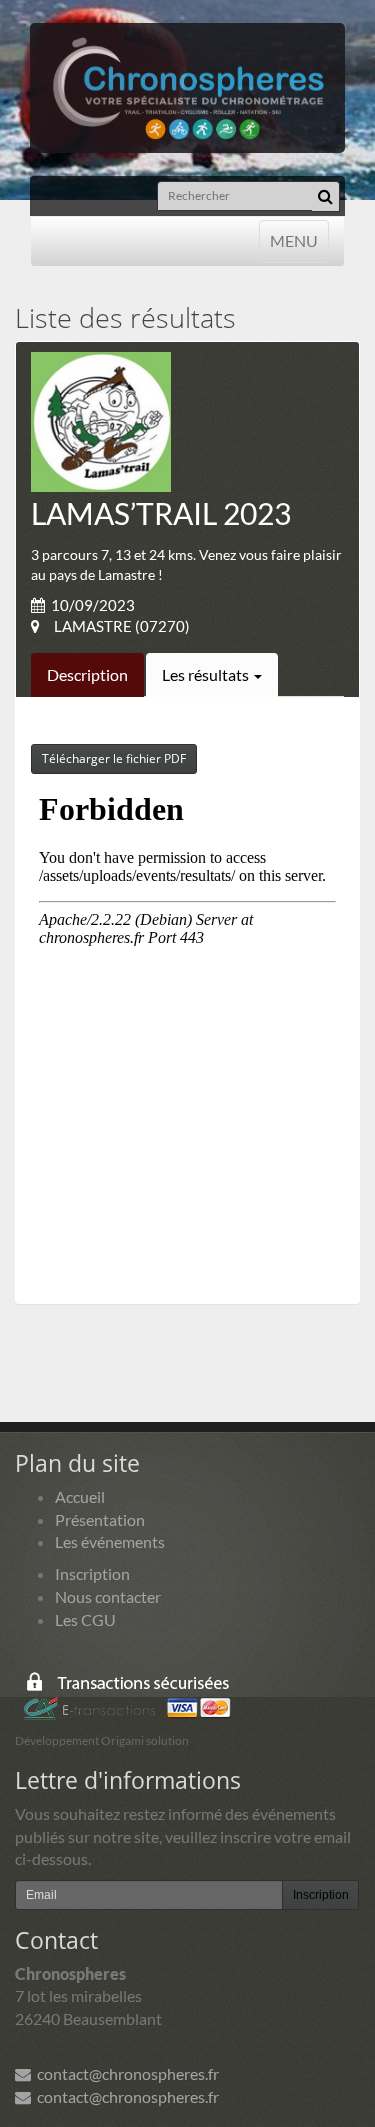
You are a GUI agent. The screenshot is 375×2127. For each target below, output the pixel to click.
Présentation (100, 1519)
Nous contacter (108, 1596)
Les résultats (207, 674)
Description (87, 674)
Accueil (80, 1496)
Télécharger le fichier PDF (114, 758)
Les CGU (85, 1619)
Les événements (110, 1541)
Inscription (92, 1573)
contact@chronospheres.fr (125, 2073)
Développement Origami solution (102, 1740)
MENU (293, 240)
